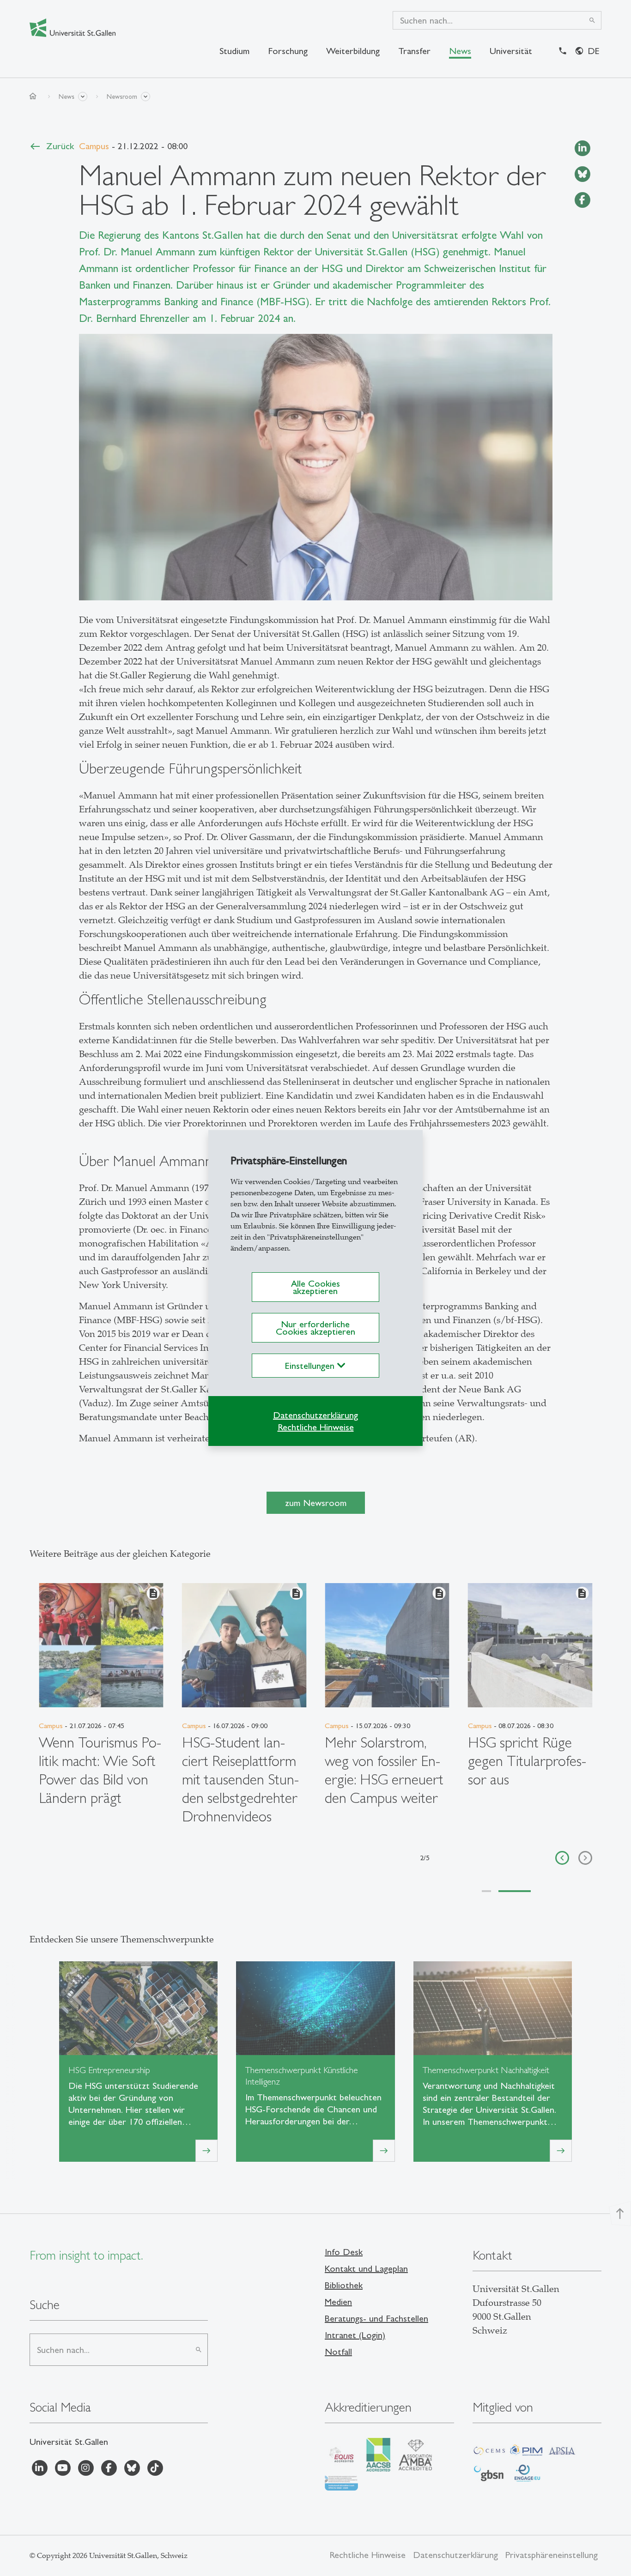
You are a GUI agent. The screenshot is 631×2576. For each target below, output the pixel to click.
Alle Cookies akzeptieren (315, 1287)
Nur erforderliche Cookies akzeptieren (315, 1328)
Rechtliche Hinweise (316, 1427)
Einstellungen (311, 1366)
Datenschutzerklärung (315, 1415)
